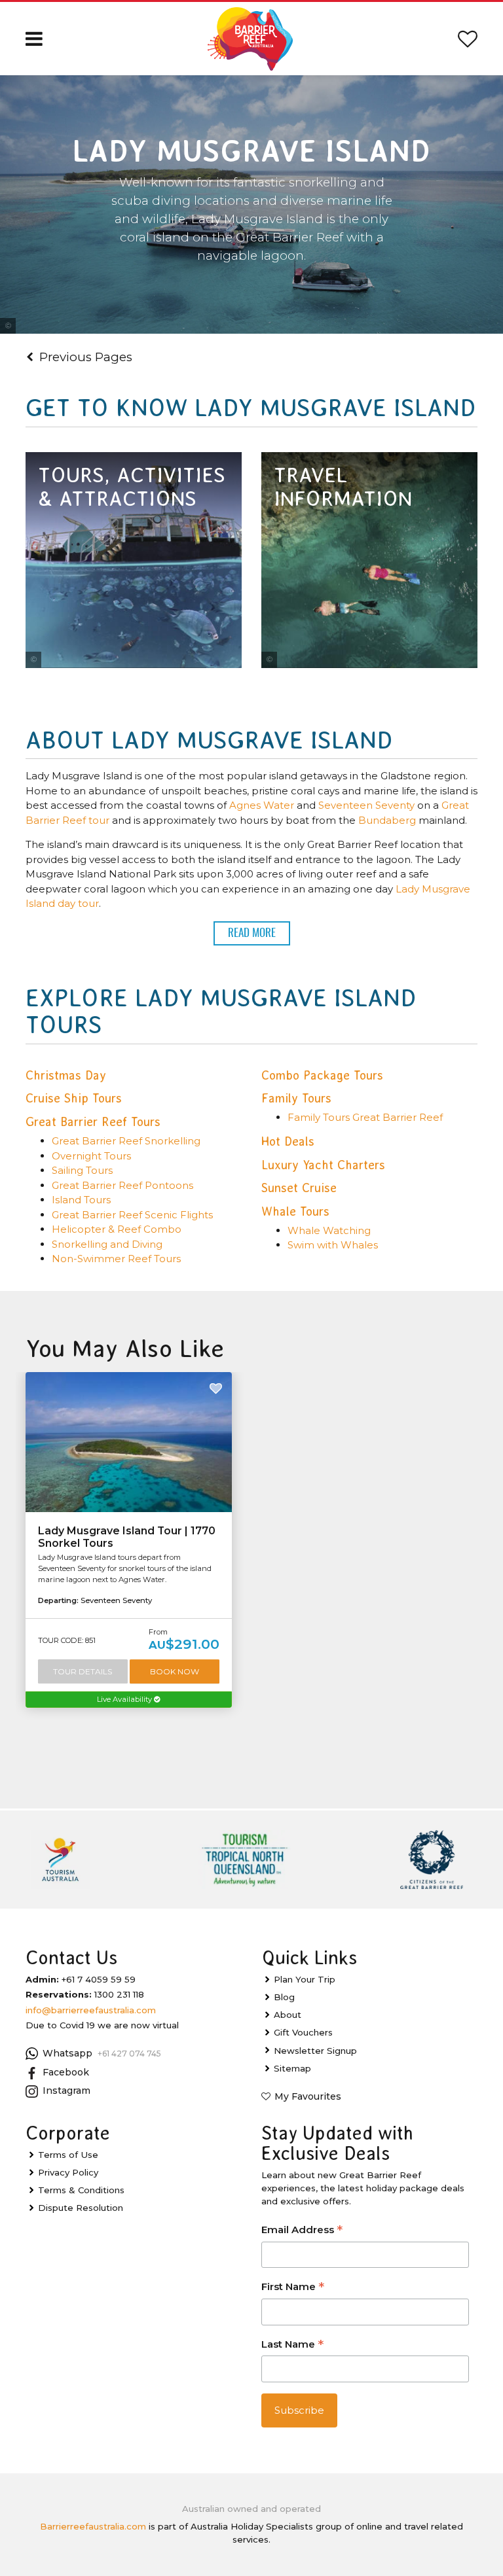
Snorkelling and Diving (107, 1244)
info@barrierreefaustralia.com (91, 2010)
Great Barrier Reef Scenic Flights (132, 1215)
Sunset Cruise (299, 1188)
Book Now (175, 1671)
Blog (284, 1997)
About (288, 2015)
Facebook (66, 2072)
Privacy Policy (68, 2172)
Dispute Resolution (81, 2208)
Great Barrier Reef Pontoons (122, 1185)
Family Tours (296, 1098)
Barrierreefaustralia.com (93, 2526)
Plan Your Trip (305, 1979)
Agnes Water (263, 805)
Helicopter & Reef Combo (117, 1229)
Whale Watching (329, 1230)
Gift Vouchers (303, 2032)
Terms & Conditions (81, 2190)
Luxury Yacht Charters (323, 1165)
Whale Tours (295, 1211)
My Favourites (308, 2096)
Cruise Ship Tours (74, 1098)
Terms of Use (68, 2155)
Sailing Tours (82, 1170)
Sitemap (292, 2068)
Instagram (66, 2091)
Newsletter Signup (315, 2051)
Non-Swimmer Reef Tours (116, 1259)
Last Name (292, 2345)
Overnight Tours (91, 1156)
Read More (252, 933)
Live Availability (125, 1699)
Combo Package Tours (322, 1075)
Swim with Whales (333, 1245)
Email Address (302, 2231)
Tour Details (83, 1671)
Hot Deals (288, 1141)
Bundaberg (387, 820)
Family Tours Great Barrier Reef (365, 1117)
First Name (293, 2288)
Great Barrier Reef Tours (93, 1122)
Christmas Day (66, 1075)
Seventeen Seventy (366, 805)
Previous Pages (86, 357)
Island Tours (81, 1200)
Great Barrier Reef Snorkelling (126, 1141)
